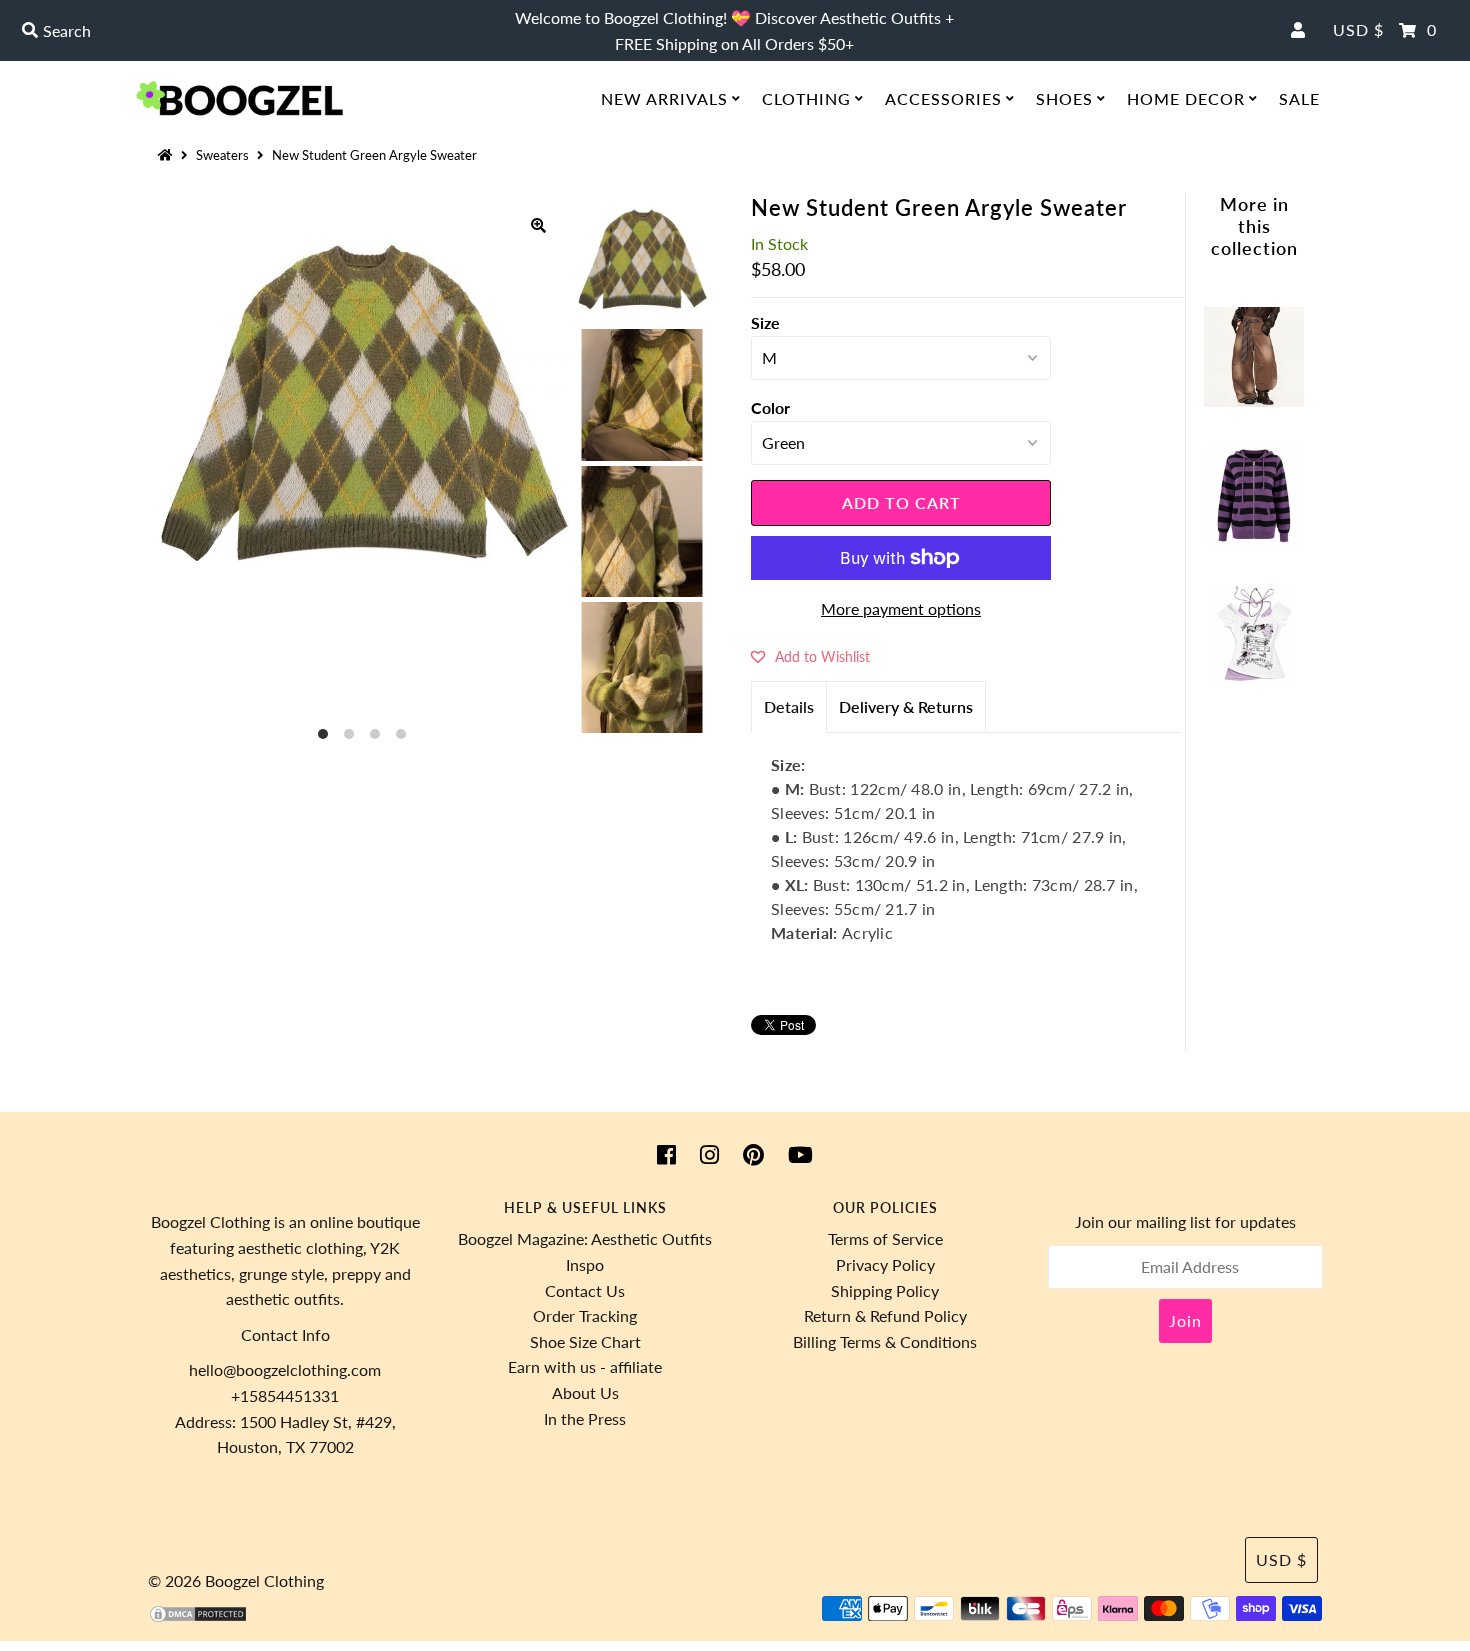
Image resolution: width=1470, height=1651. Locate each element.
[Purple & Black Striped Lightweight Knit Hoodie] (1254, 539)
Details (789, 706)
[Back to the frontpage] (168, 155)
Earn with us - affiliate (585, 1366)
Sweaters (222, 155)
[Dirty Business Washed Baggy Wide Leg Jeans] (1254, 400)
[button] (810, 656)
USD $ (1358, 29)
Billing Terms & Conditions (885, 1341)
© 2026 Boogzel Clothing (236, 1580)
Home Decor (1186, 98)
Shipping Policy (885, 1290)
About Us (585, 1392)
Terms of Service (885, 1238)
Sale (1299, 98)
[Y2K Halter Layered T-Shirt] (1254, 677)
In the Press (585, 1418)
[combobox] (251, 31)
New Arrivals (664, 98)
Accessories (943, 98)
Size (765, 322)
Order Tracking (585, 1315)
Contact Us (585, 1290)
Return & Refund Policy (885, 1315)
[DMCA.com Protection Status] (198, 1617)
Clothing (806, 98)
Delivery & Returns (906, 706)
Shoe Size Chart (585, 1341)
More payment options (901, 608)
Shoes (1064, 98)
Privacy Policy (885, 1264)
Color (770, 407)
